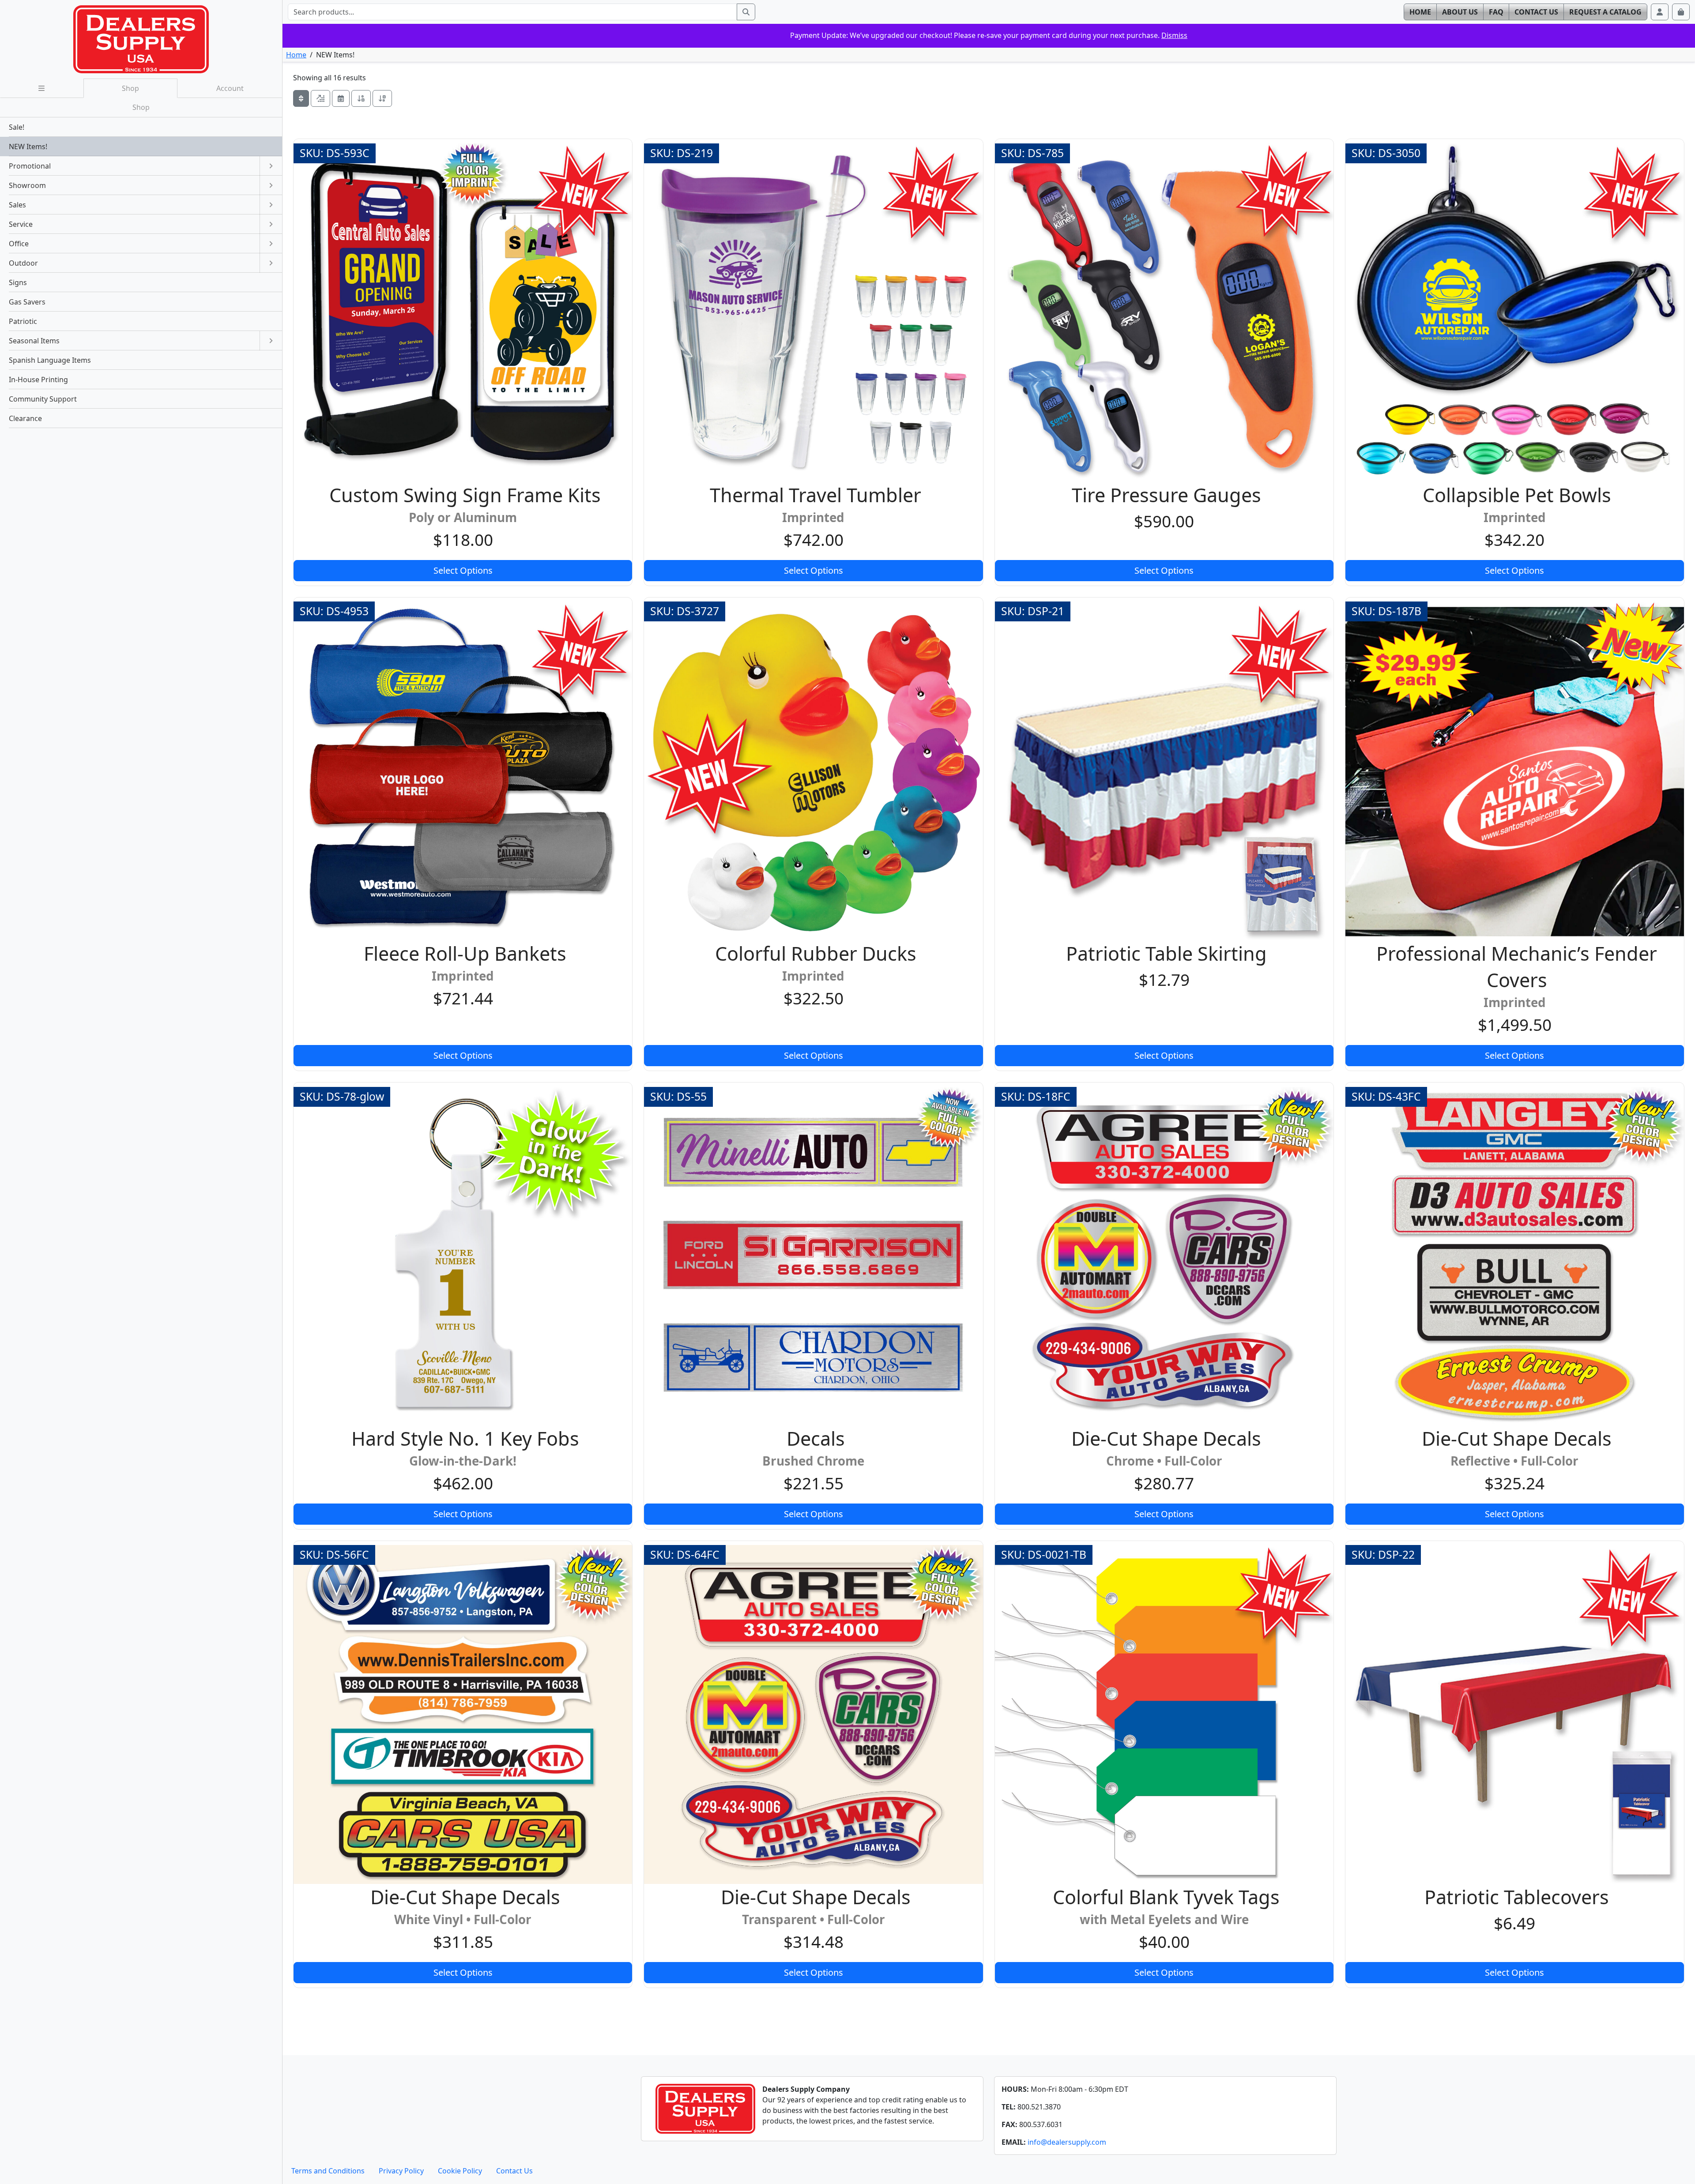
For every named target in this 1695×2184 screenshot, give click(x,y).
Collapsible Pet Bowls (1517, 495)
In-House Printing (38, 380)
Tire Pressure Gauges (1166, 495)
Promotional (30, 166)
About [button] (1460, 12)
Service (21, 224)
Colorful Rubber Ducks (816, 953)
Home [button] (1420, 12)
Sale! (17, 127)
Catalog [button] (1605, 12)
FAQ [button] (1496, 12)
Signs (18, 282)
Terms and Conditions (328, 2171)
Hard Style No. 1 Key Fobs (465, 1438)
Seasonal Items (34, 341)
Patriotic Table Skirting (1166, 953)
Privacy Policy (401, 2171)
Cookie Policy (460, 2171)
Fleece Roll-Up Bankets (465, 953)
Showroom (27, 185)
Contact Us (514, 2171)
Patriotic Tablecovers (1517, 1897)
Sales (17, 205)
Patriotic (23, 321)
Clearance (25, 418)
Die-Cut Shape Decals (1166, 1438)
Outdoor (23, 263)
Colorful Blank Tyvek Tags (1166, 1897)
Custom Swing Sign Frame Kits (465, 495)
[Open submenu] (271, 166)
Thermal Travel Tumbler (815, 495)
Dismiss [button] (1174, 35)
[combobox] (512, 12)
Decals (816, 1438)
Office (19, 244)
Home (296, 55)
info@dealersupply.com (1067, 2142)
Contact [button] (1536, 12)
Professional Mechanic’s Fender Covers (1517, 967)
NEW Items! (28, 147)
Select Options (463, 570)
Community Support (43, 399)
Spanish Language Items (50, 360)
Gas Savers (27, 302)
